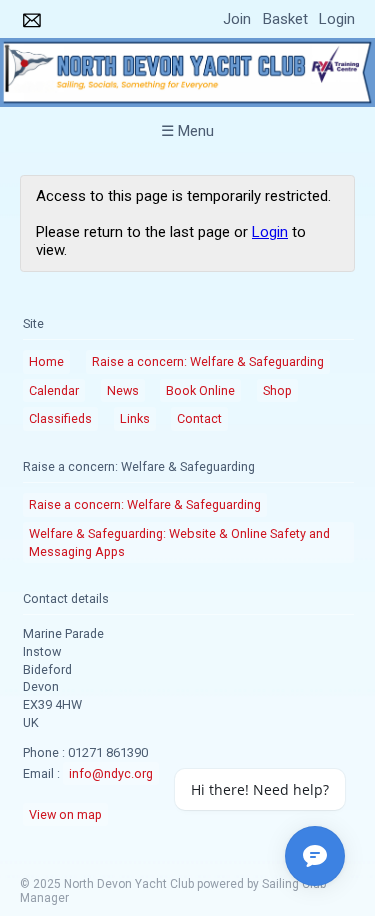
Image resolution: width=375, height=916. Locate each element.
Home (46, 361)
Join (237, 19)
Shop (277, 390)
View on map (65, 814)
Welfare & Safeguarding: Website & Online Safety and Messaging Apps (179, 542)
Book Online (200, 390)
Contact (199, 418)
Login (337, 19)
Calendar (54, 390)
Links (135, 418)
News (123, 390)
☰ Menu (187, 131)
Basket (285, 19)
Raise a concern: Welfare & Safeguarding (208, 361)
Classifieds (60, 418)
